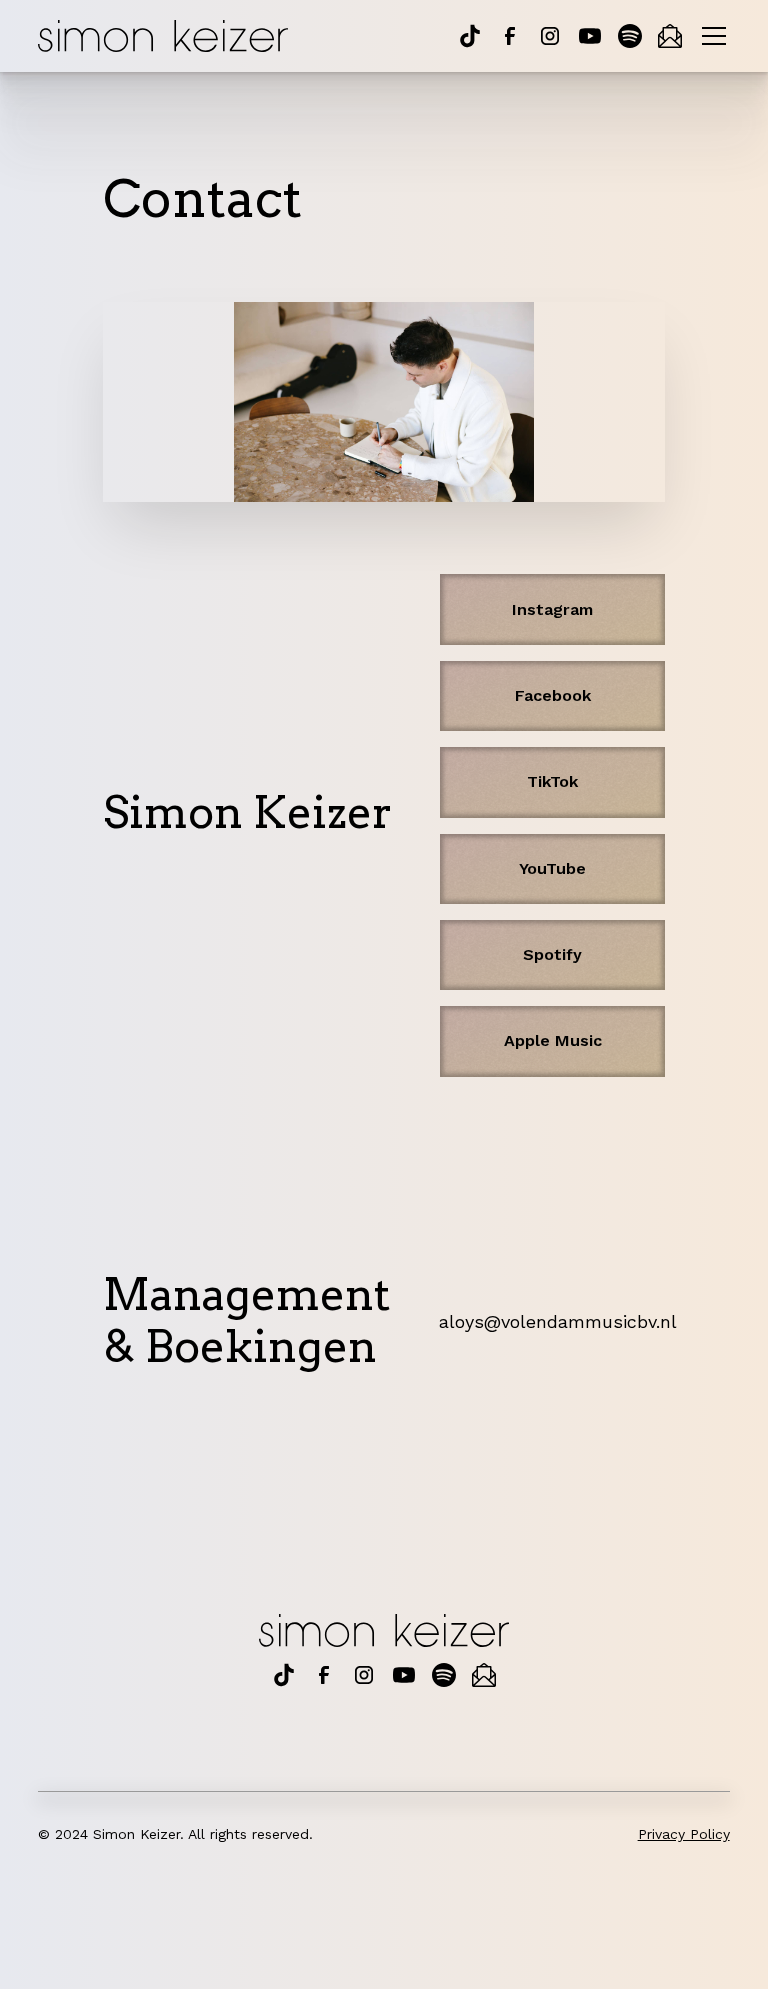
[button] (710, 36)
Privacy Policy (684, 1834)
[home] (163, 36)
